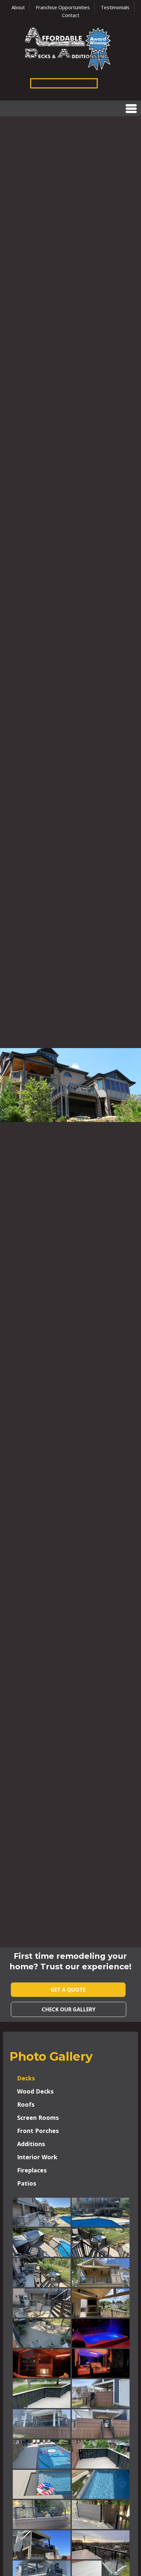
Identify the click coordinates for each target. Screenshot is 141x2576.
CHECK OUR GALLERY (69, 2009)
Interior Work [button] (37, 2157)
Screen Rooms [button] (38, 2118)
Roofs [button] (26, 2104)
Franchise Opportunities (63, 7)
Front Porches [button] (38, 2131)
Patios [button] (27, 2183)
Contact (71, 15)
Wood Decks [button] (35, 2091)
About (18, 7)
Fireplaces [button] (32, 2170)
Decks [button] (26, 2078)
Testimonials (115, 7)
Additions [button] (31, 2144)
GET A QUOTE (68, 1990)
